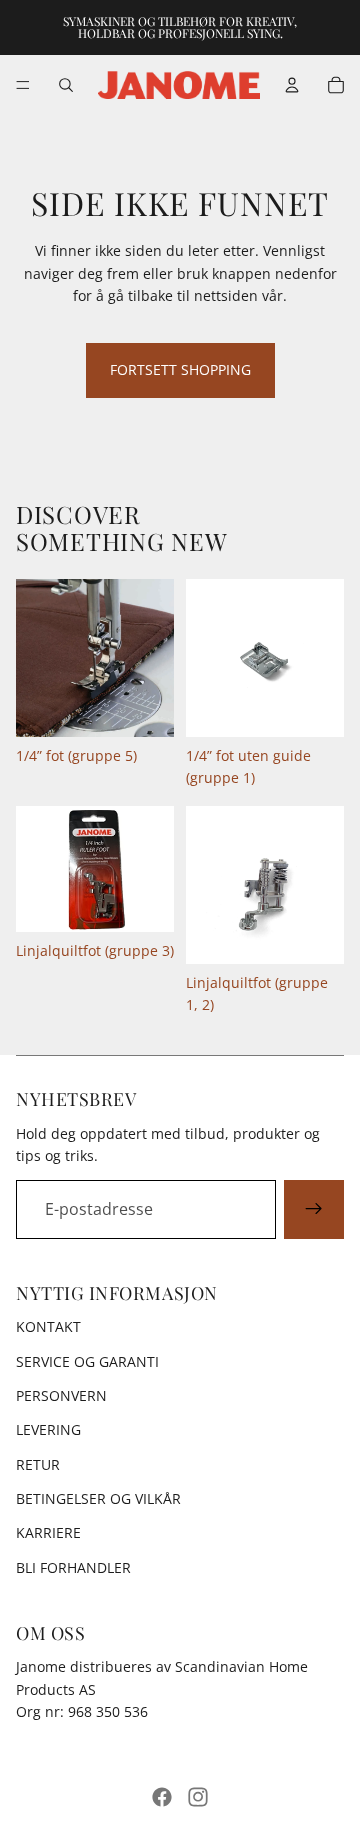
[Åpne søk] (66, 85)
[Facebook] (162, 1797)
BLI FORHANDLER (73, 1567)
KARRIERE (48, 1532)
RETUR (38, 1464)
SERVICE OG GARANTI (87, 1361)
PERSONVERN (61, 1395)
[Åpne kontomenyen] (292, 85)
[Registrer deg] (314, 1210)
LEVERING (48, 1429)
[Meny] (23, 85)
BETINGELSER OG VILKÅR (98, 1498)
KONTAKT (48, 1326)
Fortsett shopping (180, 369)
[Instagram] (198, 1797)
